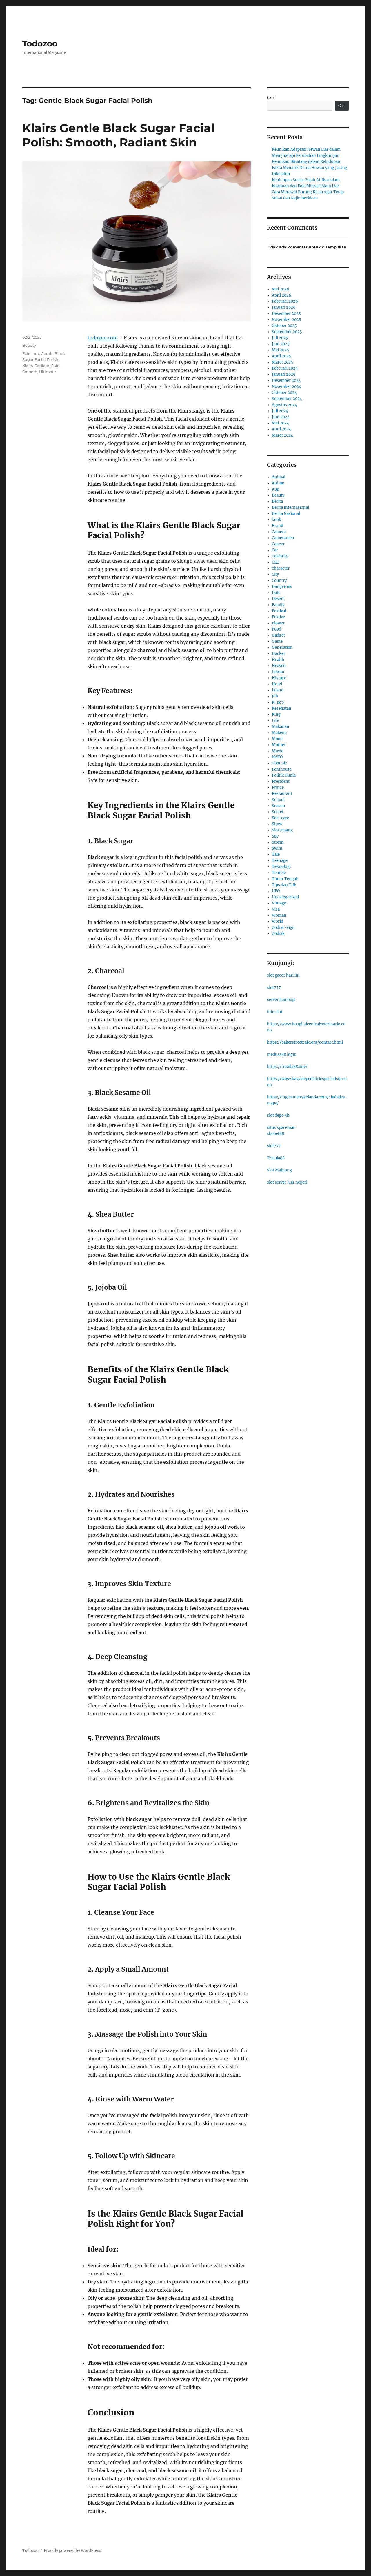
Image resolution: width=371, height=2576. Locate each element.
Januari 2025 (284, 374)
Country (279, 581)
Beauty (29, 345)
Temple (279, 873)
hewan (278, 672)
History (279, 678)
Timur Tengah (285, 879)
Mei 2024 (280, 423)
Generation (282, 647)
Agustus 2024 (284, 405)
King (276, 714)
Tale (276, 854)
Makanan (281, 727)
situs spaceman (281, 1128)
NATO (277, 757)
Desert (278, 599)
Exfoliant (31, 353)
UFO (276, 891)
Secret (278, 812)
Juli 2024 (280, 411)
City (275, 574)
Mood (277, 739)
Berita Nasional (286, 514)
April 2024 (281, 429)
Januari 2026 (284, 307)
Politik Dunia (284, 775)
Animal (279, 477)
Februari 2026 (285, 301)
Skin (56, 366)
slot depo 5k (278, 1115)
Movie (278, 751)
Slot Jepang (282, 830)
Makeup (279, 733)
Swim (277, 848)
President (281, 781)
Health (278, 660)
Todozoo (40, 43)
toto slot (275, 1012)
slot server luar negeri (287, 1182)
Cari (271, 98)
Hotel (277, 684)
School (278, 800)
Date (276, 593)
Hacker (279, 654)
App (275, 489)
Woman (279, 915)
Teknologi (281, 867)
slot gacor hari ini (283, 975)
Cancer (278, 544)
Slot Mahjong (279, 1170)
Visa (276, 909)
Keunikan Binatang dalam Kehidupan (306, 162)
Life (275, 721)
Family (278, 605)
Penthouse (282, 769)
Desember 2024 (286, 380)
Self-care (280, 818)
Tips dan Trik (284, 885)
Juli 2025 (280, 338)
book (277, 520)
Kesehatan (282, 708)
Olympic (279, 763)
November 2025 (287, 320)
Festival (279, 611)
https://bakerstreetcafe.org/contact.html (305, 1042)
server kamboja (281, 1000)
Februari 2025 (285, 368)
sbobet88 (275, 1134)
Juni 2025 (281, 344)
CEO (275, 562)
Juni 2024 (281, 417)
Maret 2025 (282, 362)
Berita (277, 501)
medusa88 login (282, 1054)
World (278, 921)
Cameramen (283, 538)
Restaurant (282, 794)
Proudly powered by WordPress (72, 2551)
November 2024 (287, 387)
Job (275, 696)
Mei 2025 (280, 350)
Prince (278, 787)
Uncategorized (285, 897)
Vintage (279, 903)
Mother (279, 745)
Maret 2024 (282, 435)
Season (279, 806)
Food (277, 629)
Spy (275, 836)
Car (275, 550)
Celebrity (280, 556)
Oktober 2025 (284, 326)
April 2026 (282, 295)
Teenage (280, 861)
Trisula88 (276, 1158)
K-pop (278, 702)
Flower (278, 623)
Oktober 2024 (284, 393)
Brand (278, 526)
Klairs (28, 366)
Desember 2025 (286, 314)
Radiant (42, 366)
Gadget (278, 635)
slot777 (274, 988)
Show (277, 824)
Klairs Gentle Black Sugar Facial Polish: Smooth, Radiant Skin (118, 135)
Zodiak (278, 934)
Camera (279, 532)
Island (278, 690)
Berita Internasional (290, 507)
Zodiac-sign (283, 928)
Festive (278, 617)
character (281, 568)
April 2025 (281, 356)
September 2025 (287, 332)
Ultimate (48, 372)
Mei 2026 (281, 289)
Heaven (279, 666)
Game (277, 641)
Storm (278, 842)
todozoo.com (103, 338)
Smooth (30, 372)
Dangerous (282, 587)
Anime (278, 483)
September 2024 (287, 399)
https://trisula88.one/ (287, 1067)
